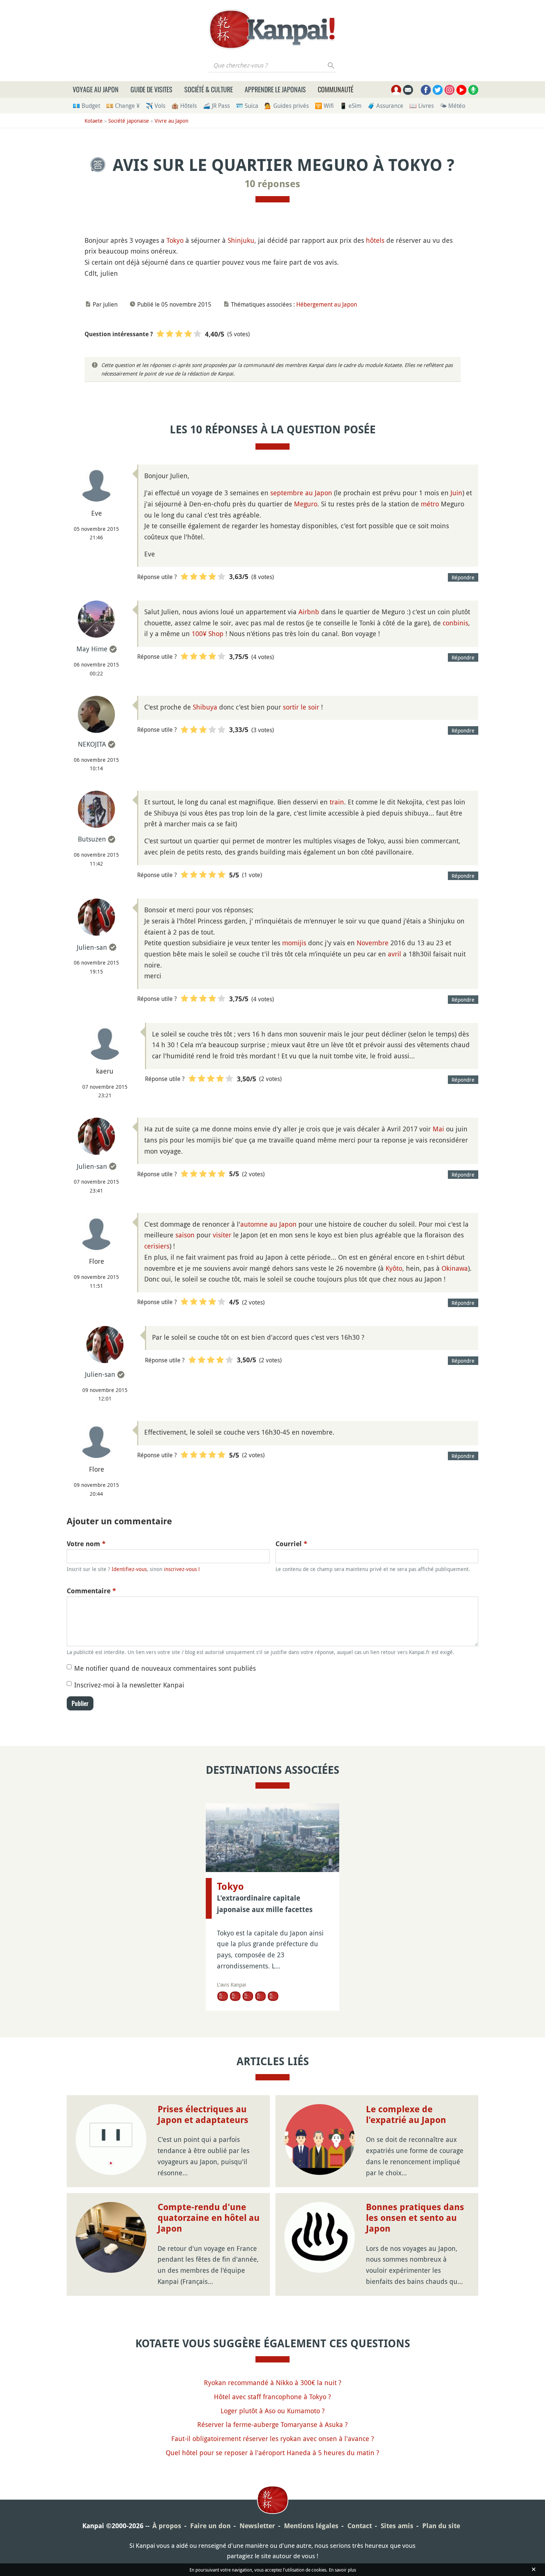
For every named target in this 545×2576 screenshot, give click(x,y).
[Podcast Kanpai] (473, 90)
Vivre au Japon (171, 121)
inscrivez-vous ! (182, 1569)
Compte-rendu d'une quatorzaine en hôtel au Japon (209, 2218)
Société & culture (209, 89)
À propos (167, 2526)
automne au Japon (268, 1224)
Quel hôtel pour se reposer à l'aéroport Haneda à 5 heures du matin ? (272, 2453)
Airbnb (309, 612)
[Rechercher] (331, 65)
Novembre (373, 943)
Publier (80, 1703)
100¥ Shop (208, 634)
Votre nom (86, 1544)
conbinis (455, 623)
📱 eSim (351, 106)
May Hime (92, 649)
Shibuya (205, 707)
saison (185, 1235)
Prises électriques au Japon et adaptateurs (203, 2115)
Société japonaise (129, 121)
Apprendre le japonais (275, 89)
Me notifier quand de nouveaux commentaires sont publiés (165, 1668)
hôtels (375, 240)
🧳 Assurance (385, 106)
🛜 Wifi (324, 106)
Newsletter (257, 2526)
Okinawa (455, 1268)
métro (430, 504)
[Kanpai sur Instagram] (450, 90)
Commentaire (91, 1591)
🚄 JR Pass (216, 106)
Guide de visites (151, 89)
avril (394, 954)
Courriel (291, 1544)
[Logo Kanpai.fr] (272, 29)
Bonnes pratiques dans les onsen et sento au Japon (415, 2218)
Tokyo (175, 240)
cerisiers (157, 1246)
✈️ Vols (156, 106)
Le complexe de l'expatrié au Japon (406, 2115)
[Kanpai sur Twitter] (438, 90)
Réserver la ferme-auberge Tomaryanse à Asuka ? (272, 2424)
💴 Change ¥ (123, 106)
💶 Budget (86, 106)
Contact (360, 2526)
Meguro (306, 504)
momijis (294, 943)
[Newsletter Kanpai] (408, 90)
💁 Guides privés (287, 106)
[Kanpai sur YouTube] (461, 90)
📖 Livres (422, 106)
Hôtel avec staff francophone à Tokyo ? (272, 2397)
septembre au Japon (301, 493)
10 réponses (272, 184)
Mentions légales (311, 2526)
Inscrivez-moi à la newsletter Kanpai (129, 1685)
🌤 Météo (452, 106)
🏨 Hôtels (184, 106)
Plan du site (441, 2526)
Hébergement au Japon (327, 304)
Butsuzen (92, 839)
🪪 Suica (247, 106)
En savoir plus (342, 2570)
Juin (456, 493)
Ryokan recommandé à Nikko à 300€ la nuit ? (273, 2382)
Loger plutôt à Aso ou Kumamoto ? (273, 2411)
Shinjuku (241, 240)
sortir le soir (301, 707)
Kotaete (94, 121)
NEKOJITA (92, 744)
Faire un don (210, 2526)
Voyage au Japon (96, 89)
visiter (222, 1235)
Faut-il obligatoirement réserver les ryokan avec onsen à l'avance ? (273, 2438)
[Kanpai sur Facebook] (426, 90)
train (337, 802)
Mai (438, 1129)
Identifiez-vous (129, 1569)
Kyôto (394, 1268)
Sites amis (397, 2526)
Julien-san (92, 947)
